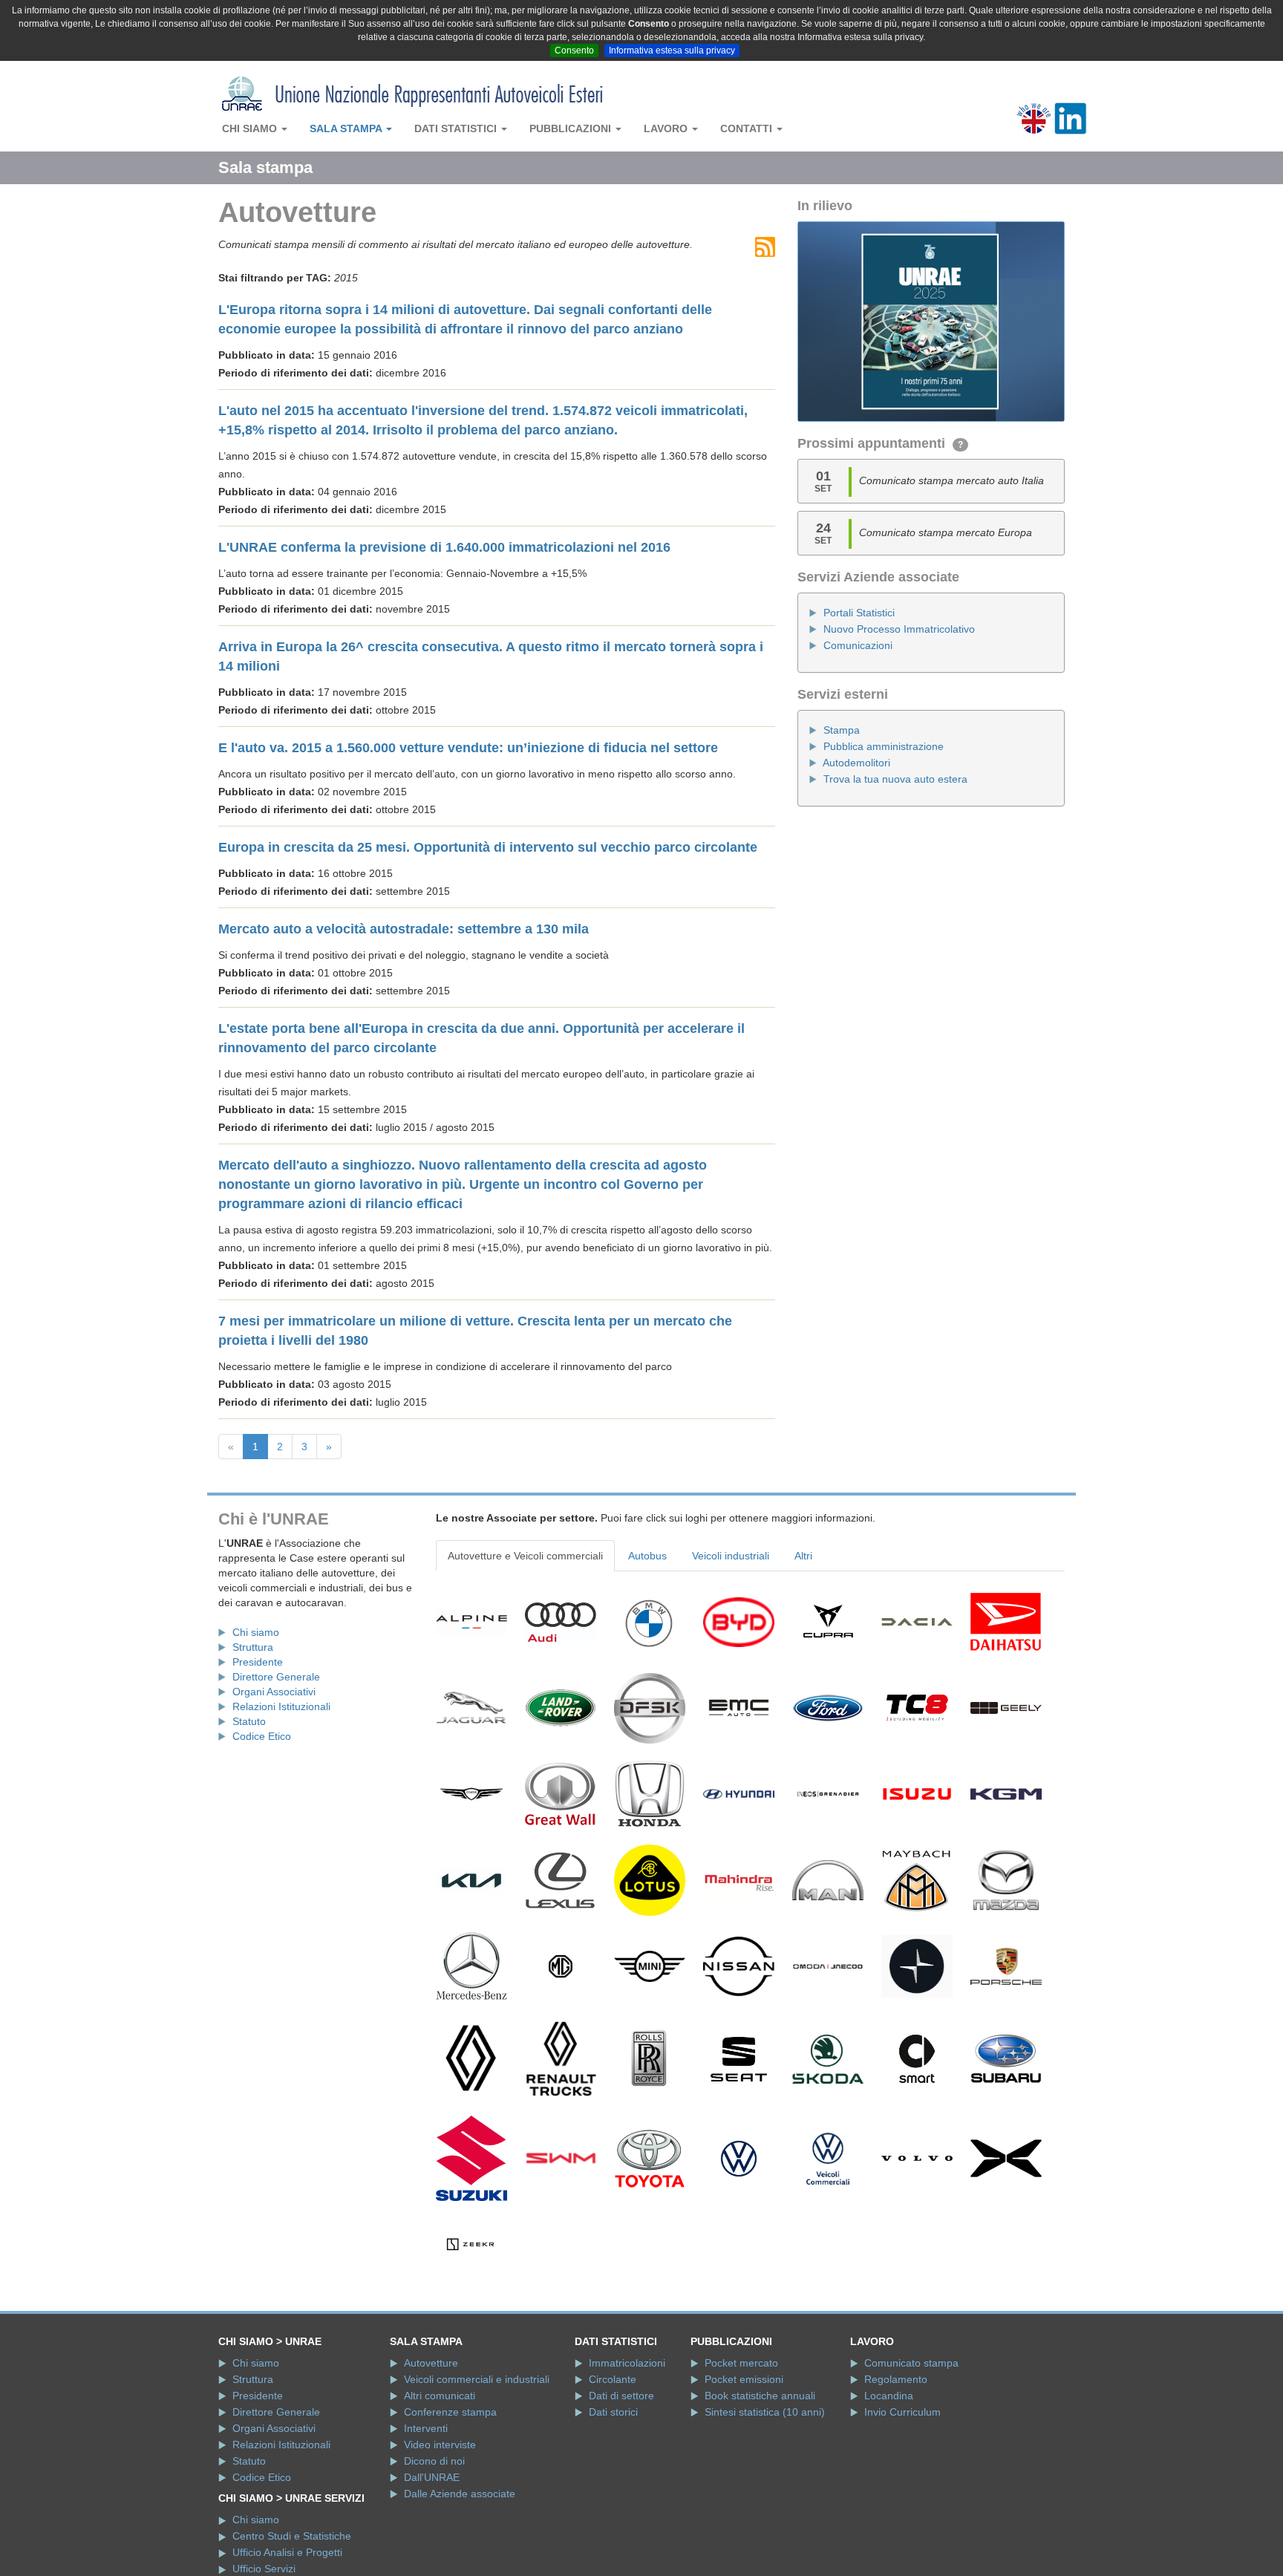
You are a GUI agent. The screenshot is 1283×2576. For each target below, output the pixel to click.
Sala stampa (347, 128)
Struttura (253, 1647)
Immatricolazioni (627, 2363)
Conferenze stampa (450, 2412)
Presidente (258, 1662)
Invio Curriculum (902, 2412)
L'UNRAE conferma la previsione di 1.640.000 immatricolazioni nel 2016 (444, 547)
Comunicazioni (858, 645)
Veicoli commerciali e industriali (477, 2379)
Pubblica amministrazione (884, 746)
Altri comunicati (440, 2396)
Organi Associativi (274, 1692)
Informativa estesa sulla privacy (672, 50)
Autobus (647, 1556)
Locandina (889, 2396)
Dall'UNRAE (432, 2477)
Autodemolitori (856, 763)
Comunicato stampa (911, 2363)
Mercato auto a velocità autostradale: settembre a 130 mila (404, 929)
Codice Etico (262, 1736)
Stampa (842, 730)
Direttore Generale (276, 1677)
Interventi (426, 2428)
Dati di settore (621, 2396)
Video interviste (440, 2445)
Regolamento (896, 2379)
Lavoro (667, 128)
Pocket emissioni (744, 2379)
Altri (803, 1556)
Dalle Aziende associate (460, 2494)
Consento (574, 50)
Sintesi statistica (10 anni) (765, 2412)
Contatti (748, 128)
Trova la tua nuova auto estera (895, 779)
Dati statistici (457, 128)
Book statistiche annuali (760, 2396)
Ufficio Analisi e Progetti (287, 2552)
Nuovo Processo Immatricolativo (899, 629)
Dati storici (613, 2412)
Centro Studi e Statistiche (292, 2536)
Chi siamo (251, 128)
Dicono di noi (434, 2461)
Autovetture (431, 2363)
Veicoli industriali (731, 1556)
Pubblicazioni (572, 128)
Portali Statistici (859, 613)
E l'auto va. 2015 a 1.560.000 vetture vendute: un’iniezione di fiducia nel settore (468, 748)
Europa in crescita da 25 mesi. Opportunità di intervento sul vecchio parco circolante (488, 847)
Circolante (613, 2379)
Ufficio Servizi (264, 2569)
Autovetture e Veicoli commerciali (525, 1556)
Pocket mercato (741, 2363)
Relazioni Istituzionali (281, 1706)
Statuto (249, 1721)
